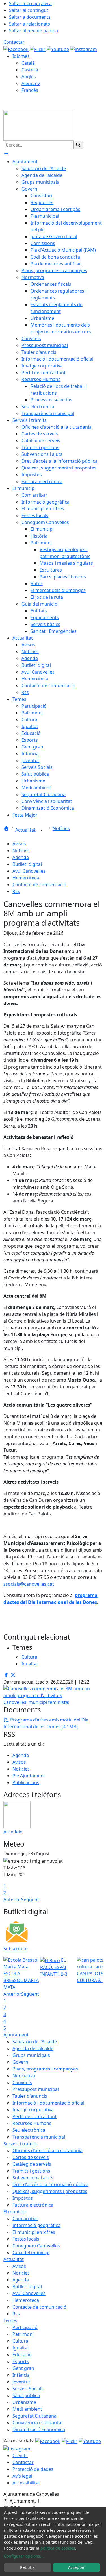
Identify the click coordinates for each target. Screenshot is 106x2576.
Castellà (30, 70)
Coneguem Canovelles (36, 2246)
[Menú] (6, 155)
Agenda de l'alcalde (33, 2048)
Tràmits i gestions (31, 2171)
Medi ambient (27, 2409)
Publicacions (26, 1782)
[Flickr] (38, 49)
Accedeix (13, 1832)
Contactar (14, 42)
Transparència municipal (39, 2137)
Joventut (21, 2382)
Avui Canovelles (29, 871)
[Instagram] (84, 49)
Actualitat (26, 830)
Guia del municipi (31, 2253)
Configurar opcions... (24, 2556)
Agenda (21, 857)
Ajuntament (16, 2035)
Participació (25, 2327)
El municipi (15, 2212)
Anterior (12, 1900)
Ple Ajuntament (29, 1776)
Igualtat (21, 2348)
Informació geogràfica (36, 2225)
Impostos (23, 2198)
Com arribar (25, 2218)
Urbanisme (24, 2402)
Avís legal (22, 2476)
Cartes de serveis (31, 2157)
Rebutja (27, 2567)
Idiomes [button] (21, 56)
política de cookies (58, 2548)
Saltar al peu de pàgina (33, 31)
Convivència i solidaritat (38, 2423)
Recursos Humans (32, 2123)
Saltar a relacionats (30, 24)
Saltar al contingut (29, 10)
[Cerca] (78, 145)
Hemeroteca (26, 878)
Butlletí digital (27, 864)
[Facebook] (17, 49)
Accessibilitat (26, 2483)
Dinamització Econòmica (39, 2429)
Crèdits (20, 2456)
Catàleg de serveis (32, 2164)
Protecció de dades (33, 2469)
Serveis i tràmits (20, 2144)
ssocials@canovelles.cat (29, 1584)
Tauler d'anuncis (30, 2096)
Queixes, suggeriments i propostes (50, 2191)
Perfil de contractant (34, 2116)
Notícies (61, 828)
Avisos (19, 844)
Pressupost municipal (36, 2089)
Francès (30, 90)
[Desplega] (42, 830)
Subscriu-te (16, 1949)
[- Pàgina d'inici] (39, 125)
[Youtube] (58, 49)
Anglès (29, 77)
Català (28, 63)
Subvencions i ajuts (33, 2178)
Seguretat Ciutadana (34, 2416)
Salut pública (26, 2395)
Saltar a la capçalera (30, 3)
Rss (16, 891)
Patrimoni (23, 2334)
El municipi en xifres (34, 2232)
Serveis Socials (28, 2389)
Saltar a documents (30, 17)
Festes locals (26, 2239)
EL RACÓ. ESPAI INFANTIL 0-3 (54, 1967)
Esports (21, 2361)
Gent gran (23, 2368)
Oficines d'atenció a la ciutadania (47, 2150)
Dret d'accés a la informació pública (50, 2184)
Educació (22, 2355)
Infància (21, 2375)
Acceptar (76, 2567)
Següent (30, 1900)
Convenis (22, 2082)
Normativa (24, 2076)
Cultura (20, 2341)
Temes (10, 2321)
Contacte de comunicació (39, 885)
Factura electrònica (33, 2205)
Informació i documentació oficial (48, 2103)
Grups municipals (31, 2055)
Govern (20, 2062)
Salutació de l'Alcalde (35, 2042)
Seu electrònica (29, 2130)
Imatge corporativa (33, 2110)
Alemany (31, 83)
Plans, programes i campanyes (45, 2069)
